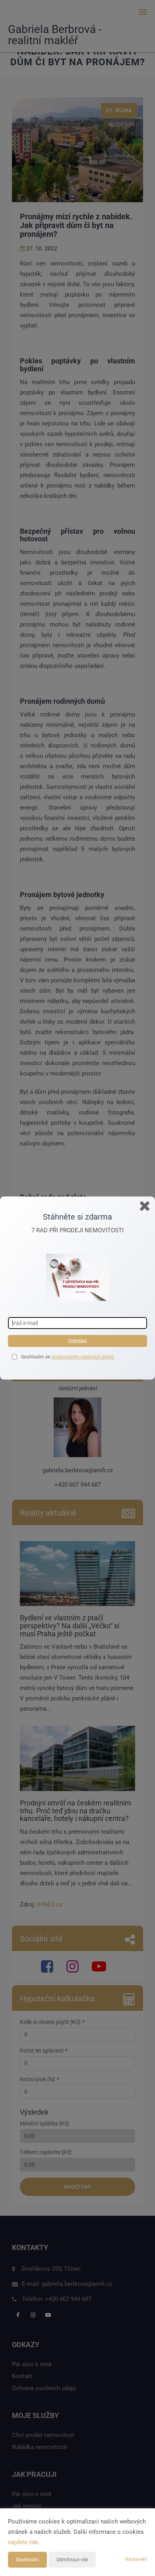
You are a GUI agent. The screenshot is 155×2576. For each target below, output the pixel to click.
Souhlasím (27, 2560)
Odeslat (77, 1341)
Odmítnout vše (72, 2560)
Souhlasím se (36, 1357)
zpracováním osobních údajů (83, 1357)
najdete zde (23, 2542)
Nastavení (136, 2559)
